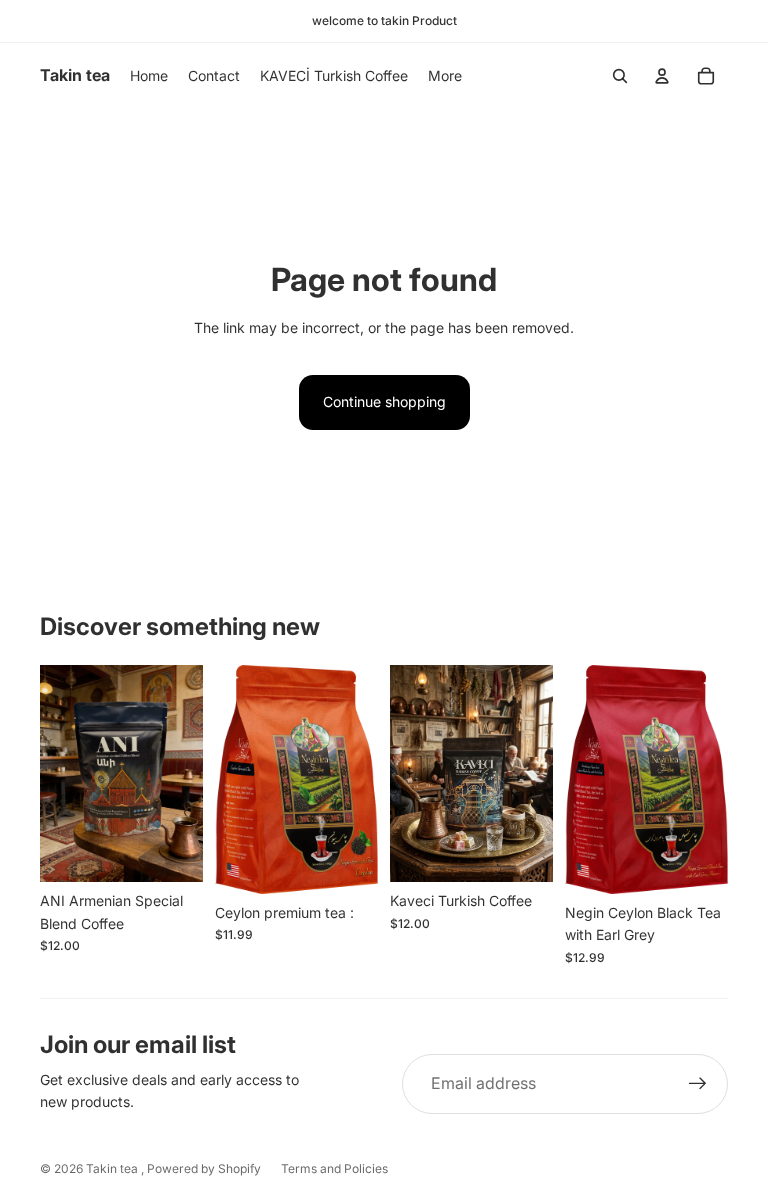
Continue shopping (384, 401)
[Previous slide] (55, 773)
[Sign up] (698, 1084)
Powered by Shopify (204, 1168)
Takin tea (113, 1168)
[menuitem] (445, 76)
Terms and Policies (334, 1168)
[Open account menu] (662, 76)
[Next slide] (187, 773)
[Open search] (620, 76)
